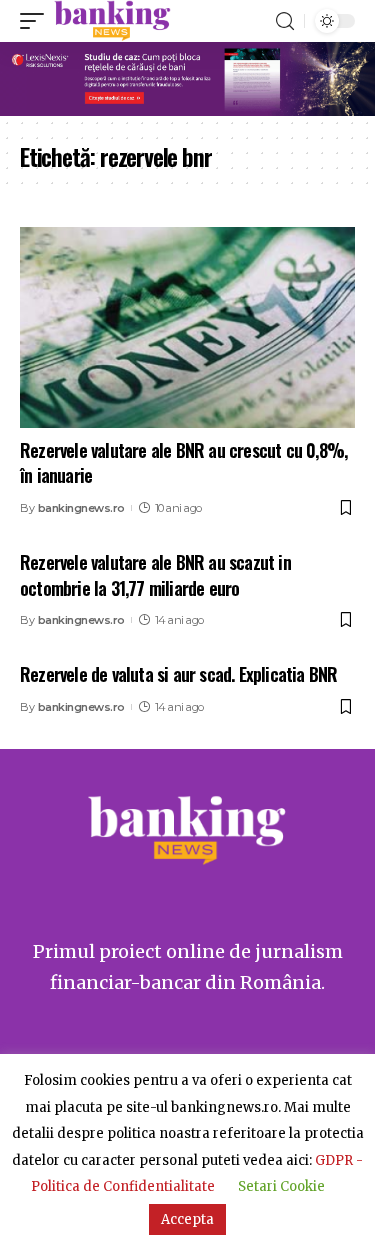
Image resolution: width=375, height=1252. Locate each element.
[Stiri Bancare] (112, 21)
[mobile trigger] (37, 21)
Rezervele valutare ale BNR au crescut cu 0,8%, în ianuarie (183, 462)
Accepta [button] (187, 1219)
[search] (285, 21)
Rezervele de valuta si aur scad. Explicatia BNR (178, 674)
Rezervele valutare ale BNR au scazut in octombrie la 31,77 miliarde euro (155, 574)
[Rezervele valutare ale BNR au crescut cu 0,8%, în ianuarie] (187, 327)
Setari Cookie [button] (281, 1186)
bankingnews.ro (81, 508)
